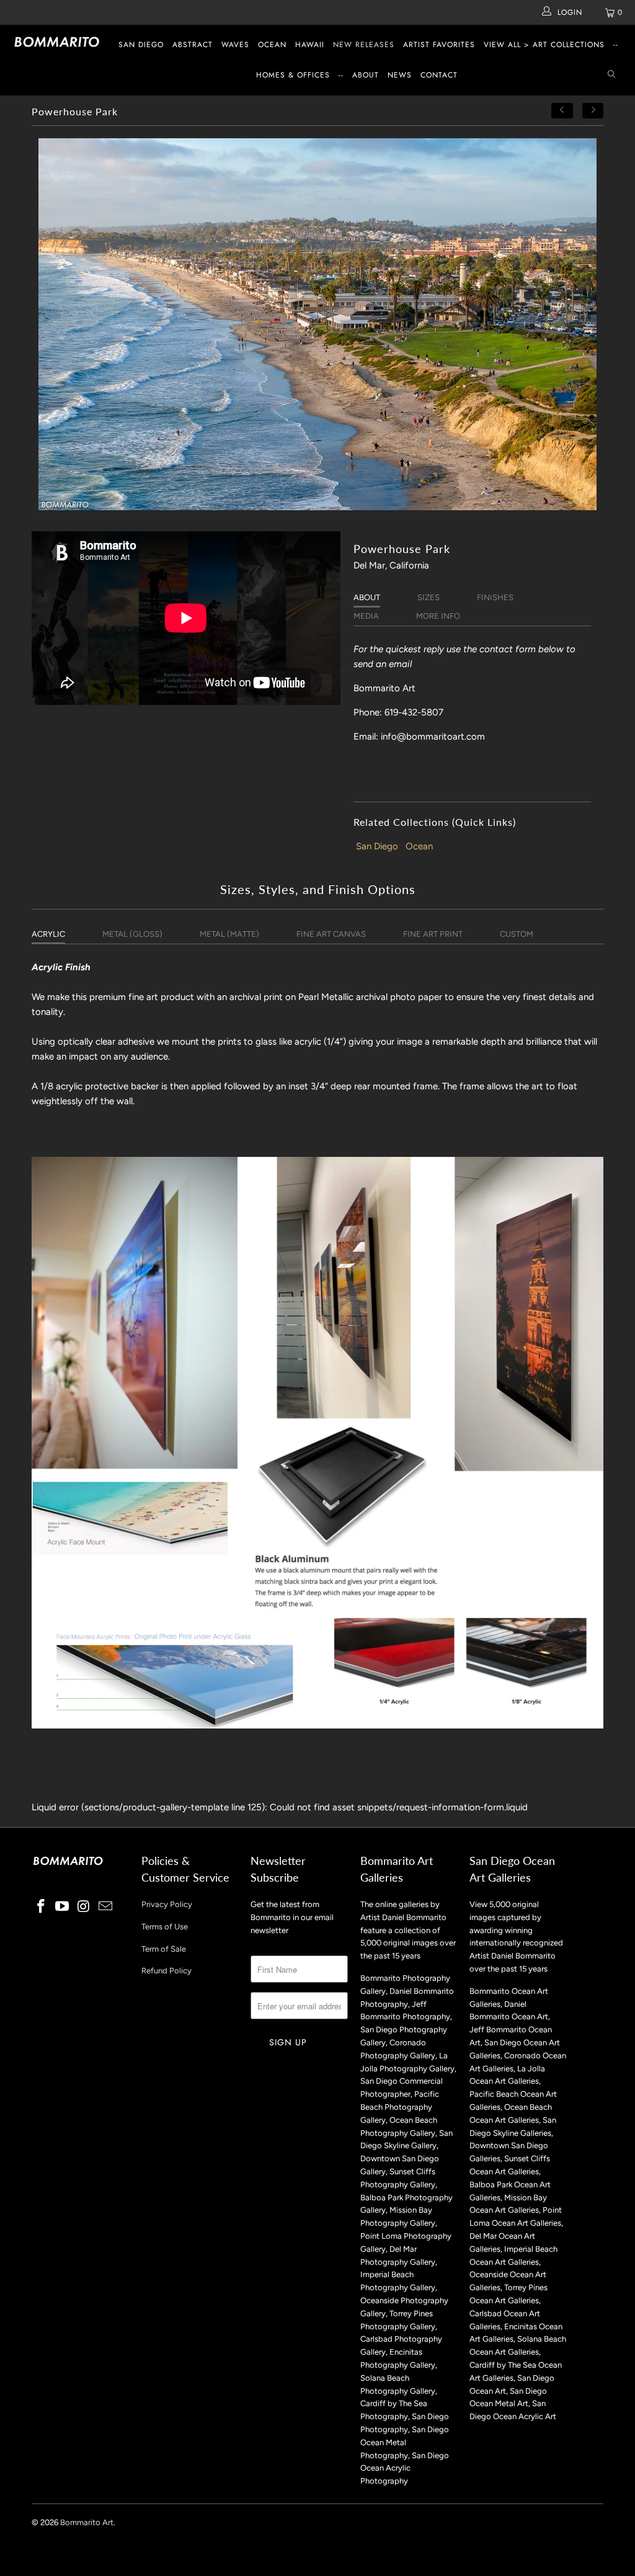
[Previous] (562, 111)
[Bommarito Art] (57, 42)
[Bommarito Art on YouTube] (63, 1907)
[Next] (593, 111)
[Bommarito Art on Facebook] (41, 1907)
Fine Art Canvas (331, 934)
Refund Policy (167, 1971)
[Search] (611, 75)
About (366, 75)
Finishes (495, 597)
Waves (235, 45)
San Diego (141, 45)
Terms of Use (165, 1927)
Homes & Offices (293, 75)
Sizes (429, 597)
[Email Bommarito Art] (105, 1907)
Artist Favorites (439, 45)
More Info (438, 616)
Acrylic (48, 934)
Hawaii (310, 45)
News (400, 75)
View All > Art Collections (544, 45)
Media (366, 616)
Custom (517, 934)
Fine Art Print (433, 934)
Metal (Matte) (229, 934)
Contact (439, 75)
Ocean (272, 45)
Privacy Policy (167, 1904)
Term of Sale (164, 1949)
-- (616, 45)
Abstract (193, 45)
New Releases (364, 45)
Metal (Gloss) (132, 934)
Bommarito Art (87, 2522)
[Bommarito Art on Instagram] (84, 1907)
